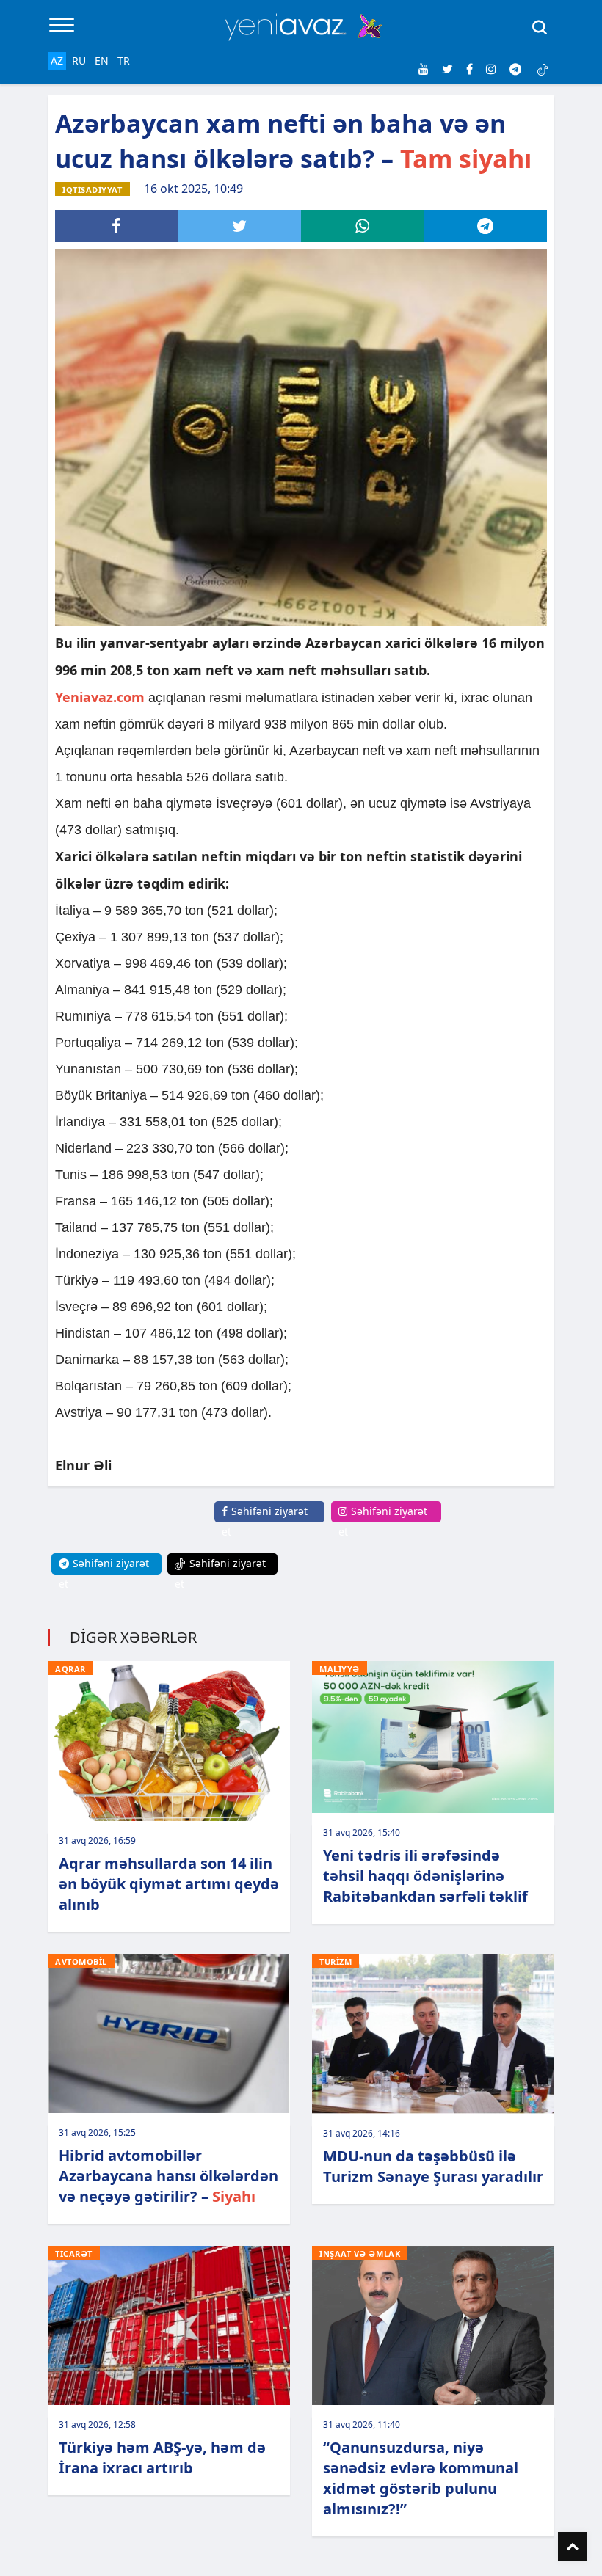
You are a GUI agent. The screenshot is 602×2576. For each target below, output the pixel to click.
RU (79, 61)
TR (124, 61)
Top (573, 2547)
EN (102, 61)
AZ (57, 61)
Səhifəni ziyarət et (265, 1521)
